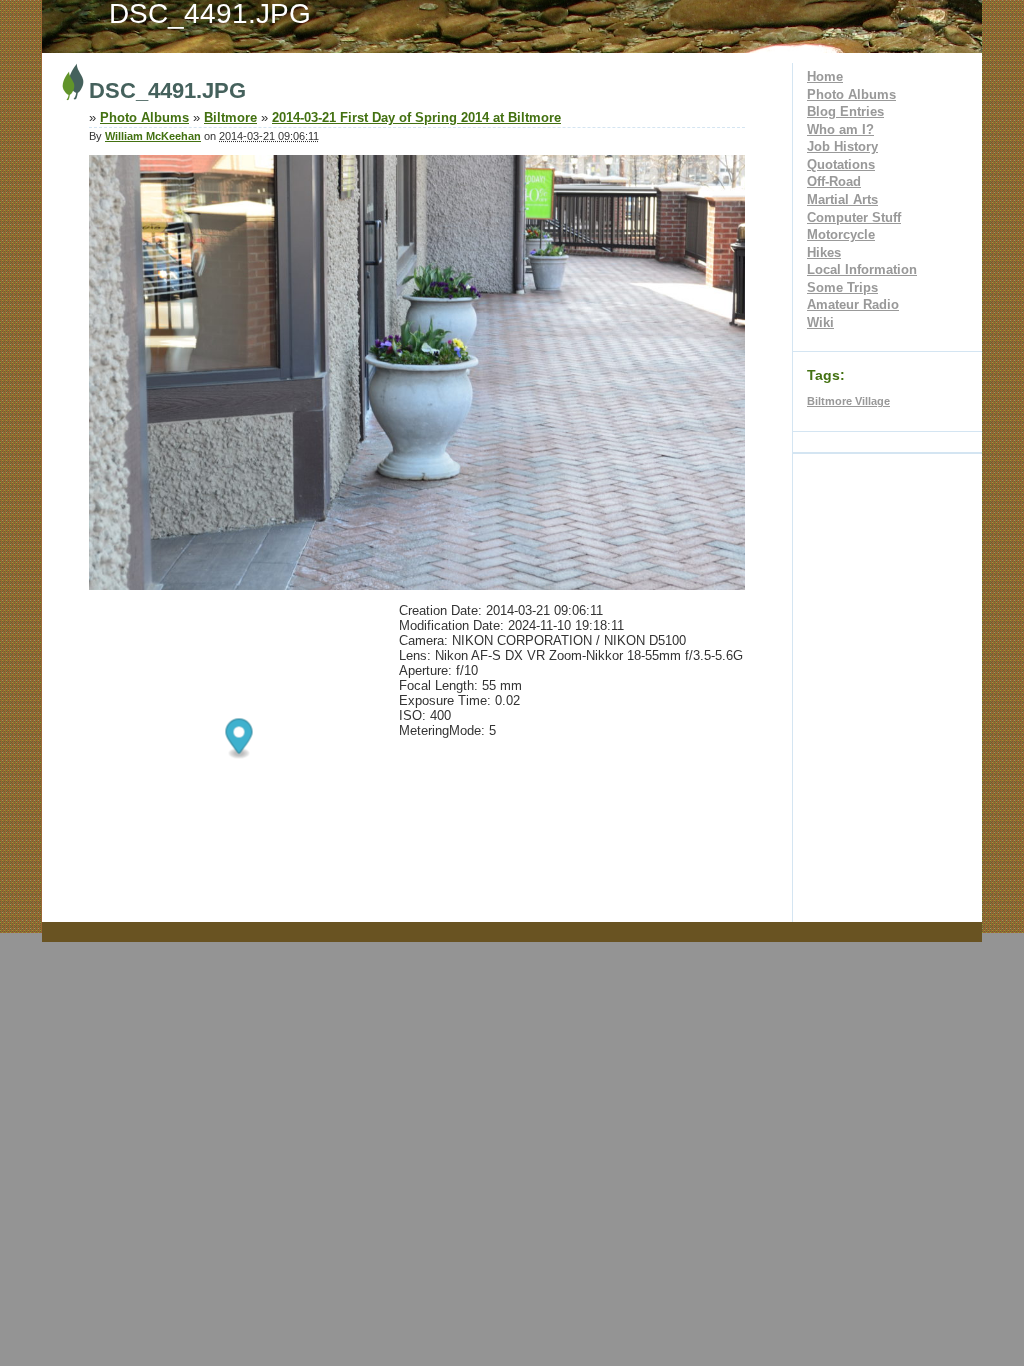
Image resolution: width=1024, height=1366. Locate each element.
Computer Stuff (854, 217)
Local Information (862, 269)
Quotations (841, 164)
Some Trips (842, 287)
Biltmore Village (848, 401)
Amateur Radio (853, 304)
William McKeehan (153, 136)
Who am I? (840, 129)
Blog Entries (845, 111)
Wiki (820, 322)
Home (825, 76)
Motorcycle (841, 234)
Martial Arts (842, 199)
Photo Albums (851, 94)
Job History (842, 146)
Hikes (824, 252)
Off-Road (834, 181)
